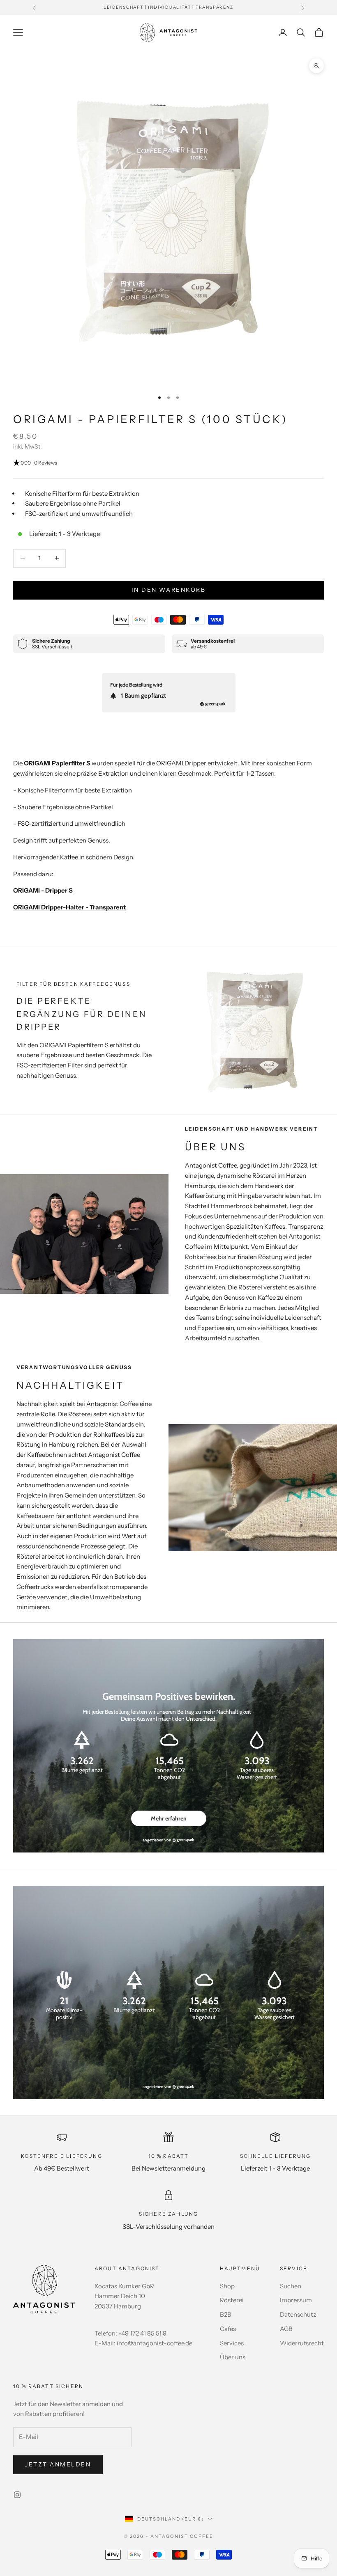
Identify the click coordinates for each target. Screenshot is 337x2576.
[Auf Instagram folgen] (17, 2495)
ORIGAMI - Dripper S (43, 890)
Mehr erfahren (169, 1818)
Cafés (228, 2329)
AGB (286, 2329)
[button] (168, 463)
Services (232, 2343)
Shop (227, 2286)
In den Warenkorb (168, 590)
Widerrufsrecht (302, 2343)
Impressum (296, 2300)
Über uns (233, 2357)
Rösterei (232, 2300)
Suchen (291, 2286)
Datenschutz (298, 2314)
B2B (226, 2314)
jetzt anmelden (58, 2464)
